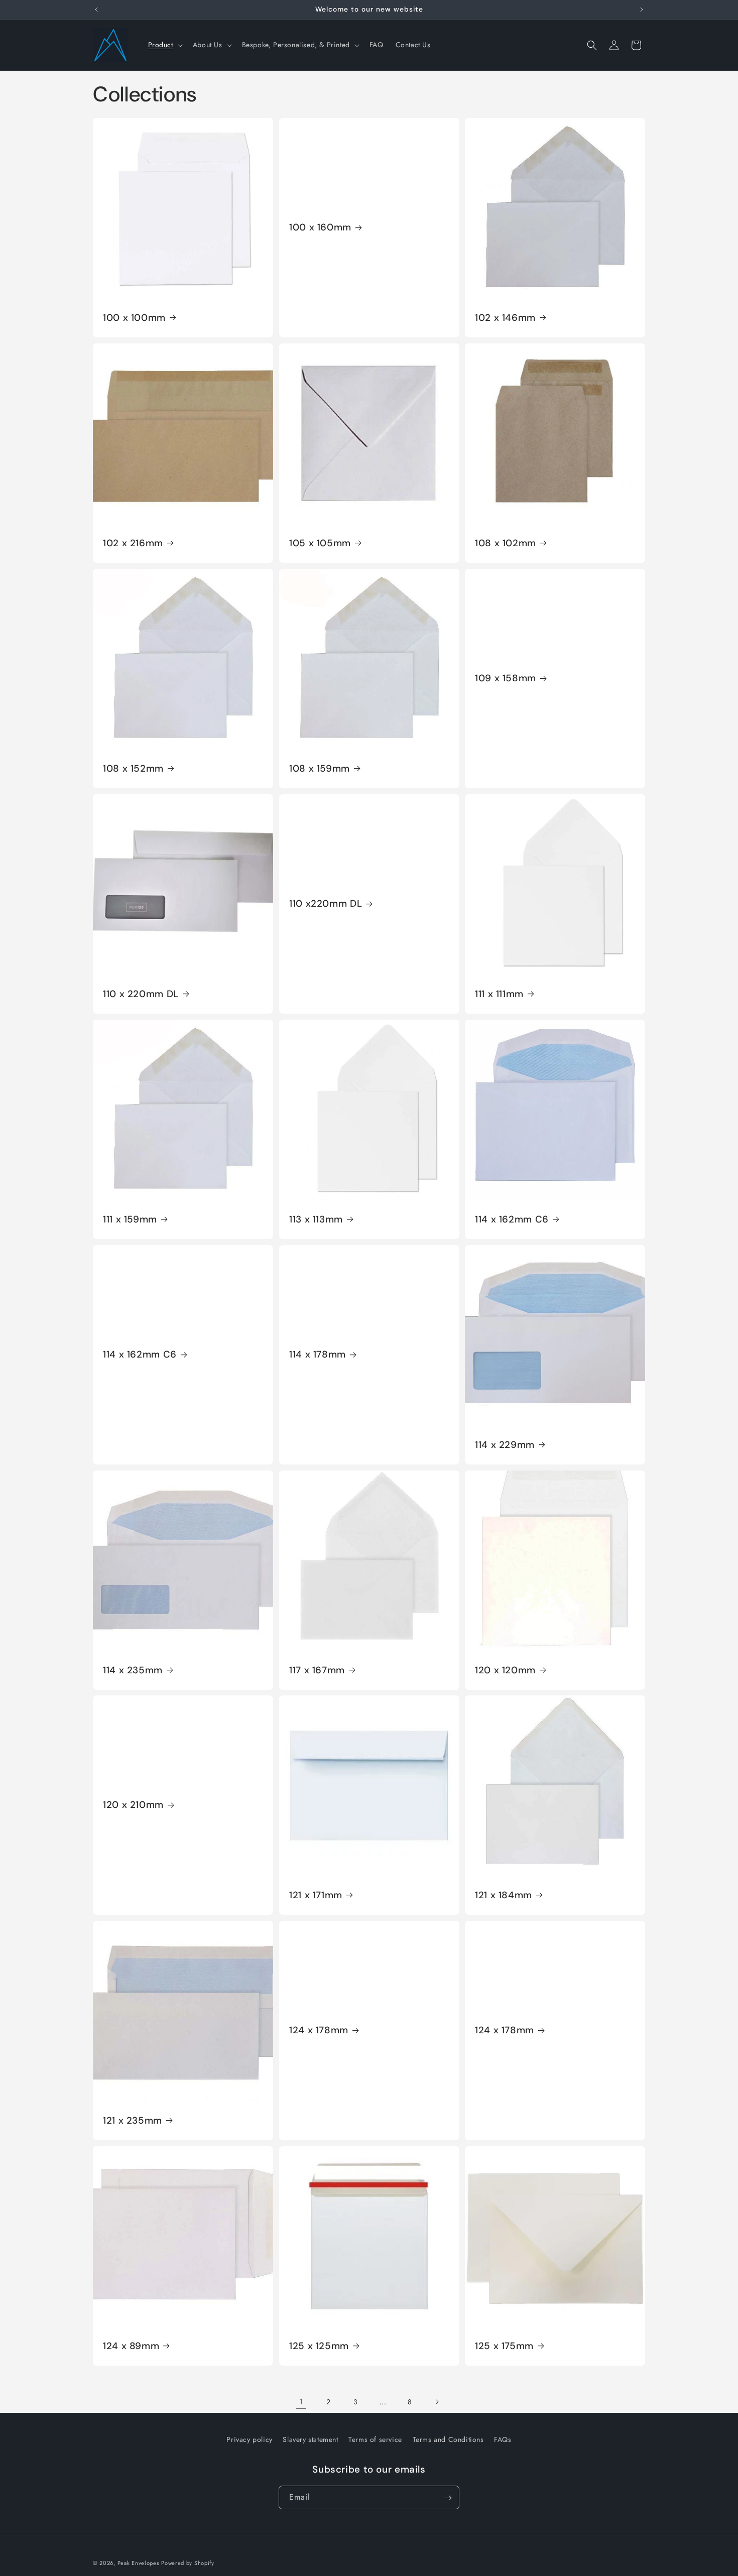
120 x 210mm (133, 1805)
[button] (164, 45)
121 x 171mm (316, 1895)
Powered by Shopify (188, 2563)
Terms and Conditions (448, 2439)
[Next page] (437, 2402)
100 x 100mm (134, 318)
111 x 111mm (499, 994)
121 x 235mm (133, 2121)
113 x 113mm (316, 1219)
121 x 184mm (504, 1895)
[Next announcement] (642, 10)
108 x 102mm (506, 543)
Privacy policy (249, 2439)
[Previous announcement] (96, 10)
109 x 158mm (506, 678)
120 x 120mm (505, 1670)
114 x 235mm (133, 1670)
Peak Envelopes (138, 2563)
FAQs (503, 2439)
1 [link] (301, 2402)
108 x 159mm (320, 768)
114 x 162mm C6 (512, 1219)
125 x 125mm (319, 2346)
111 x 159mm (130, 1219)
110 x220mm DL (326, 904)
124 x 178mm (319, 2031)
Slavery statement (310, 2439)
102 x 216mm (133, 543)
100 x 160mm (320, 227)
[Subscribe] (448, 2498)
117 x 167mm (317, 1670)
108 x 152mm (133, 768)
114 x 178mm (318, 1355)
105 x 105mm (320, 543)
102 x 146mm (505, 318)
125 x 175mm (504, 2346)
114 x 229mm (505, 1444)
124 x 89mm (131, 2346)
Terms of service (375, 2439)
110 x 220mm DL (141, 994)
